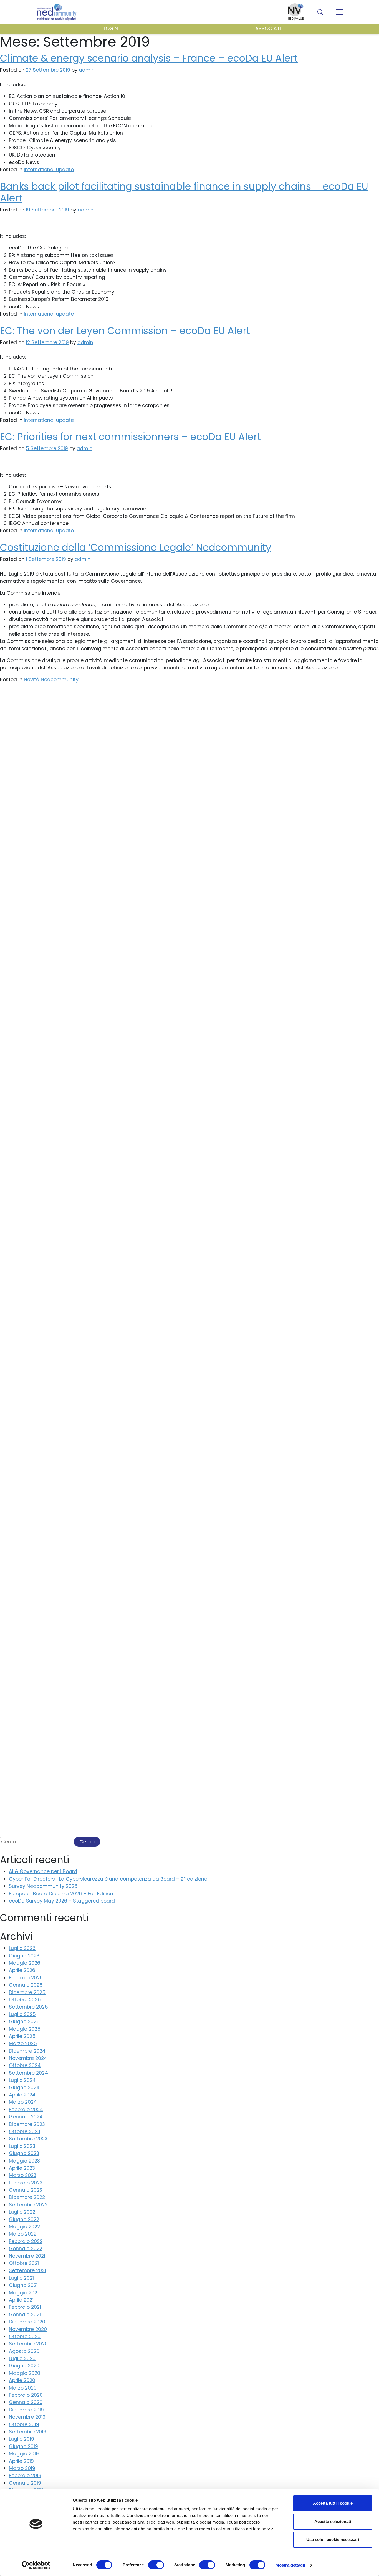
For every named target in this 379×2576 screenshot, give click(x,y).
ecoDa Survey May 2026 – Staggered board (62, 1901)
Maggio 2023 (24, 2161)
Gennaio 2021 (25, 2315)
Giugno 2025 (24, 2022)
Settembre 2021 (27, 2270)
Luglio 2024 (22, 2080)
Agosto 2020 (24, 2351)
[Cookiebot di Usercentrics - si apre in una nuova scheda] (36, 2565)
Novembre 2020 (28, 2329)
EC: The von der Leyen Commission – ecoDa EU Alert (125, 331)
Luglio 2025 (22, 2014)
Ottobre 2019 (24, 2424)
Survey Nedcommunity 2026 (43, 1886)
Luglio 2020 (22, 2358)
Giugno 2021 (23, 2285)
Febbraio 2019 (25, 2476)
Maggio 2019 (24, 2454)
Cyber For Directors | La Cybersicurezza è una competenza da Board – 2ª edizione (108, 1879)
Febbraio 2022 (26, 2241)
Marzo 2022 (23, 2234)
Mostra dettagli (290, 2565)
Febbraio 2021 (25, 2307)
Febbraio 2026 (26, 1978)
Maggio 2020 (25, 2373)
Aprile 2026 (22, 1970)
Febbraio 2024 (26, 2110)
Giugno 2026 (24, 1956)
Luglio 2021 (21, 2278)
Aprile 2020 (22, 2380)
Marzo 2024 (23, 2102)
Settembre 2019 (28, 2432)
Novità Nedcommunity (51, 680)
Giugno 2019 (23, 2446)
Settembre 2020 (28, 2344)
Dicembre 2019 (26, 2410)
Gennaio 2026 (26, 1985)
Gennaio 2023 (26, 2190)
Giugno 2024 (24, 2088)
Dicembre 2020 (27, 2322)
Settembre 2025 (28, 2007)
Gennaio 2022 (26, 2249)
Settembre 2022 (28, 2205)
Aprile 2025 (22, 2036)
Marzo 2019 (22, 2468)
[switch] (156, 2565)
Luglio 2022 (22, 2212)
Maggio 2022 (24, 2227)
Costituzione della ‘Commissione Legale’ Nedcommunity (136, 547)
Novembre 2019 (27, 2417)
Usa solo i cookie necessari (333, 2540)
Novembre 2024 (28, 2058)
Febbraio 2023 (26, 2183)
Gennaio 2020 (26, 2402)
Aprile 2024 (22, 2095)
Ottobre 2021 (24, 2263)
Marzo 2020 (23, 2388)
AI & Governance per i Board (43, 1871)
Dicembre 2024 (27, 2051)
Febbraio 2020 (26, 2395)
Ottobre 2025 (25, 2000)
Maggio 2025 (25, 2029)
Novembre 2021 (27, 2256)
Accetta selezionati (333, 2521)
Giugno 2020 (24, 2366)
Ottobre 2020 (25, 2337)
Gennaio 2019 (25, 2483)
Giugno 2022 (24, 2219)
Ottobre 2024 (25, 2065)
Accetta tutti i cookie (333, 2503)
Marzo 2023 (23, 2175)
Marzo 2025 (23, 2043)
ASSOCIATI (268, 29)
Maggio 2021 (24, 2293)
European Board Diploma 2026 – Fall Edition (61, 1894)
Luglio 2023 (22, 2146)
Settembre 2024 (28, 2073)
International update (49, 170)
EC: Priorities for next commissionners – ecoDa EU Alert (130, 437)
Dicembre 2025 (27, 1992)
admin (86, 210)
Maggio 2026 (25, 1963)
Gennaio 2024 (26, 2117)
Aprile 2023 (22, 2168)
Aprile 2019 (21, 2461)
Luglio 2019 (22, 2439)
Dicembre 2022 (27, 2197)
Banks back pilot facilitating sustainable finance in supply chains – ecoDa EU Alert (184, 192)
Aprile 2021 (21, 2300)
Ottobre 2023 (25, 2131)
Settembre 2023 (28, 2139)
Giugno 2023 (24, 2153)
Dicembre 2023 (27, 2124)
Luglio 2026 (22, 1948)
